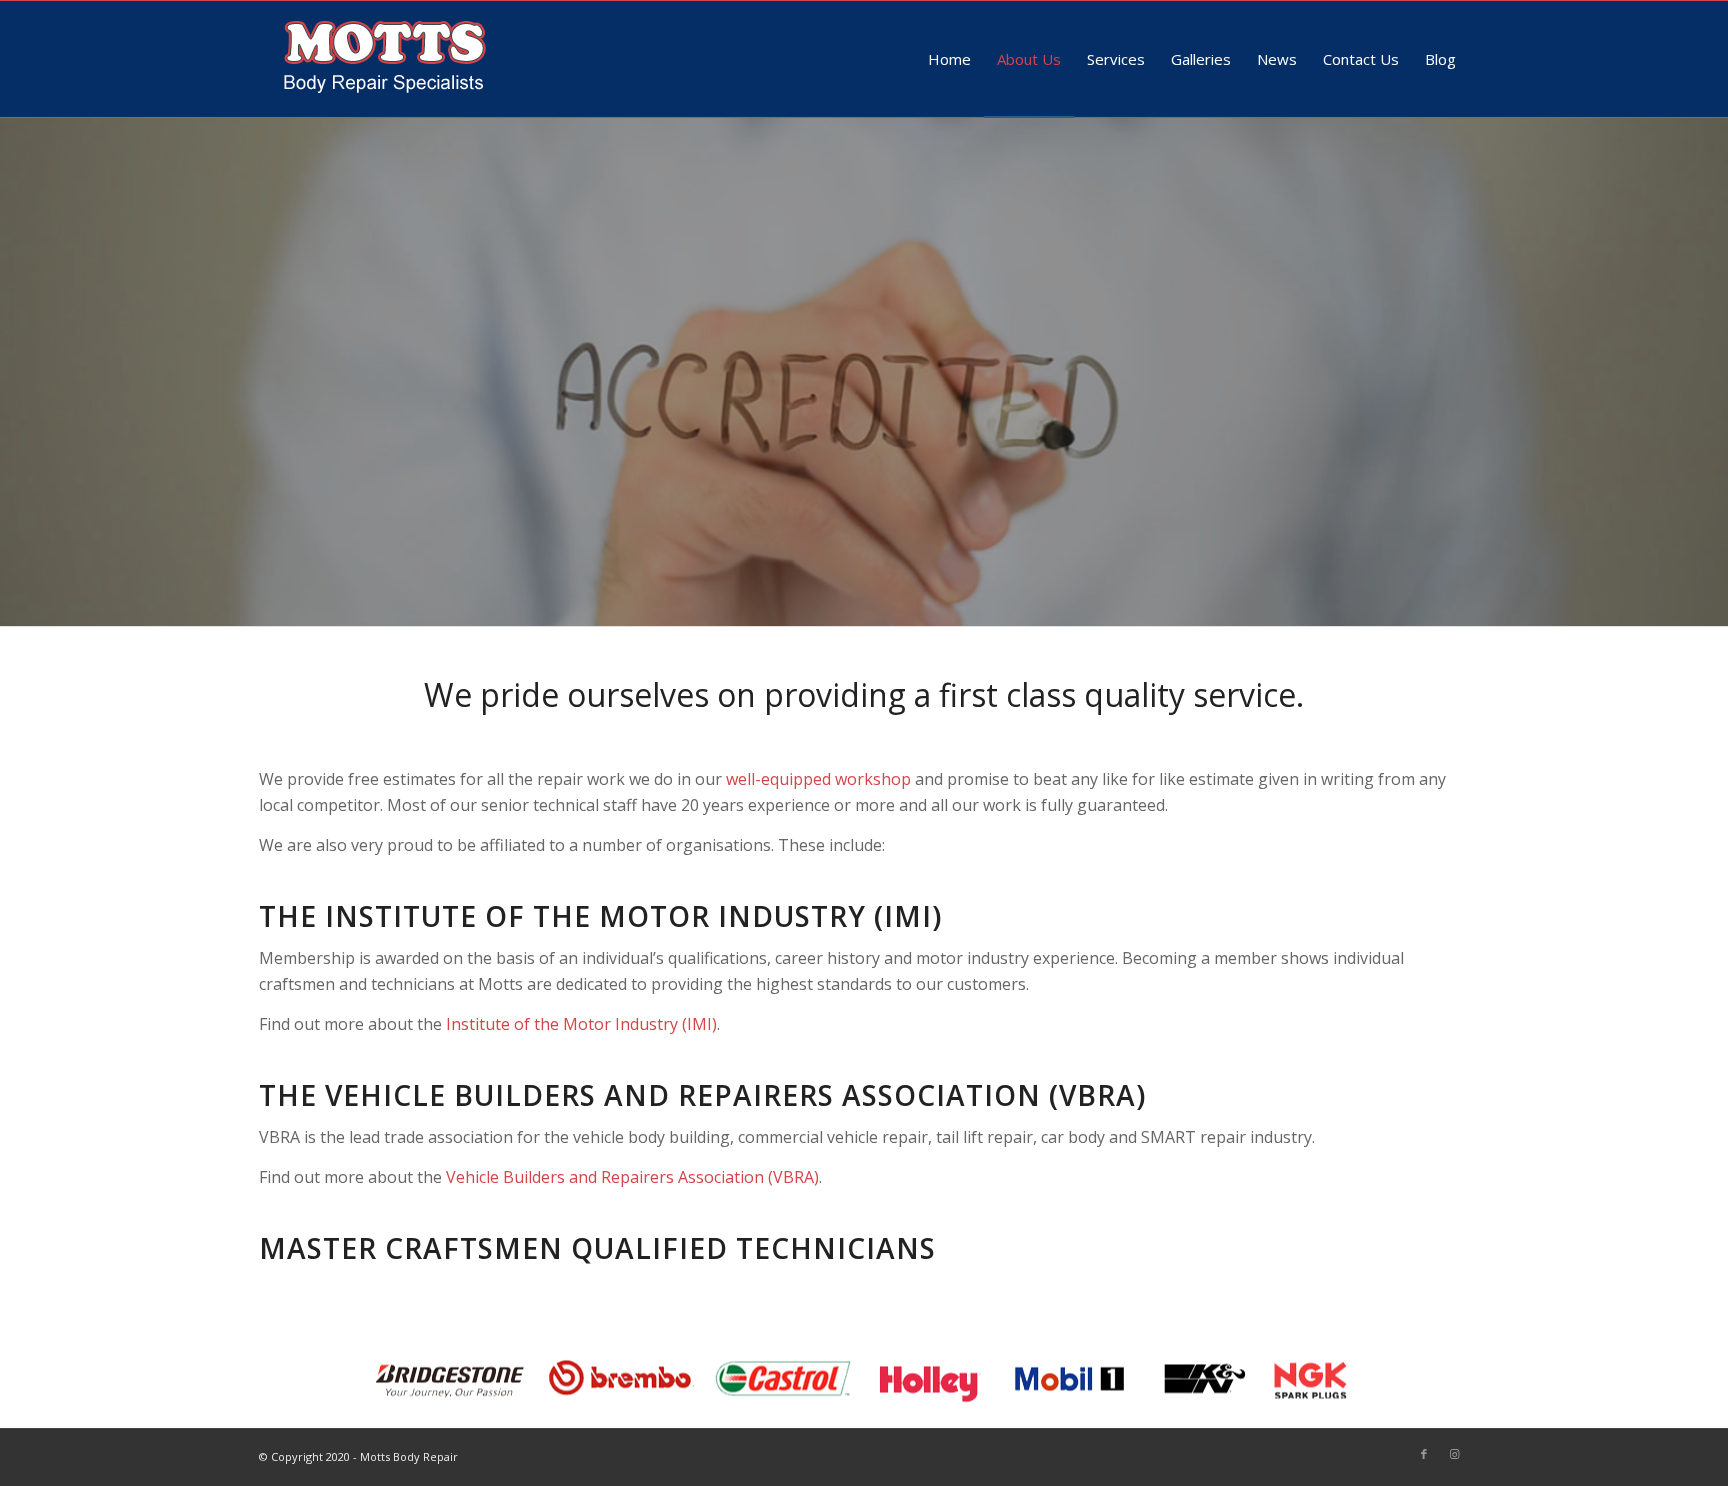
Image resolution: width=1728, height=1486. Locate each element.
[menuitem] (949, 59)
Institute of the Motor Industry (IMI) (581, 1024)
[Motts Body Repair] (385, 59)
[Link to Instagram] (1454, 1454)
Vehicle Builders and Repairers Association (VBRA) (632, 1177)
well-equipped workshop (818, 779)
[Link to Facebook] (1424, 1454)
